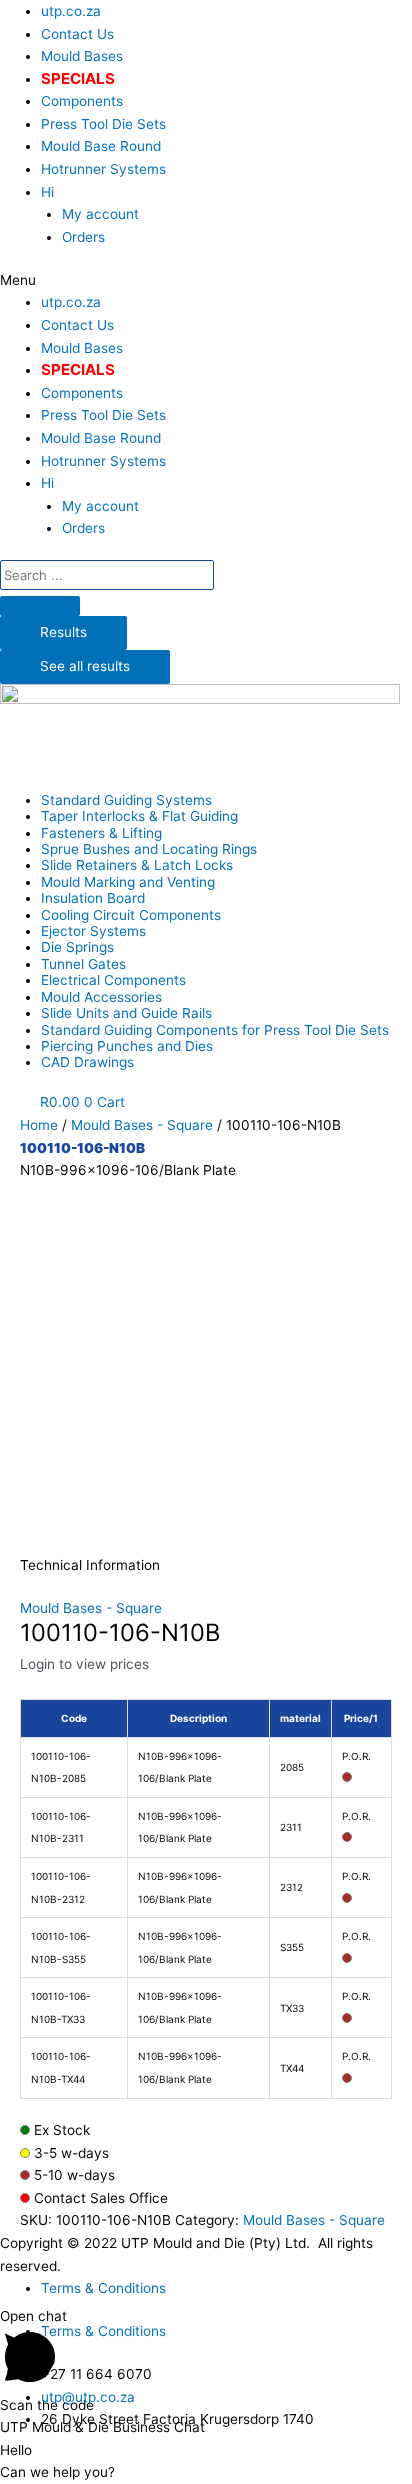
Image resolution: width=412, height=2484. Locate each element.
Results (63, 632)
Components (82, 101)
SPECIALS (78, 78)
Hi (47, 192)
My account (100, 214)
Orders (83, 237)
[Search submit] (40, 606)
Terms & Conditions (103, 2288)
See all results (85, 666)
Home (39, 1125)
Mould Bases (82, 56)
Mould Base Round (101, 146)
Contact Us (77, 34)
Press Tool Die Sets (103, 124)
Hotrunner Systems (103, 169)
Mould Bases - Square (142, 1125)
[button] (206, 280)
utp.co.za (71, 11)
